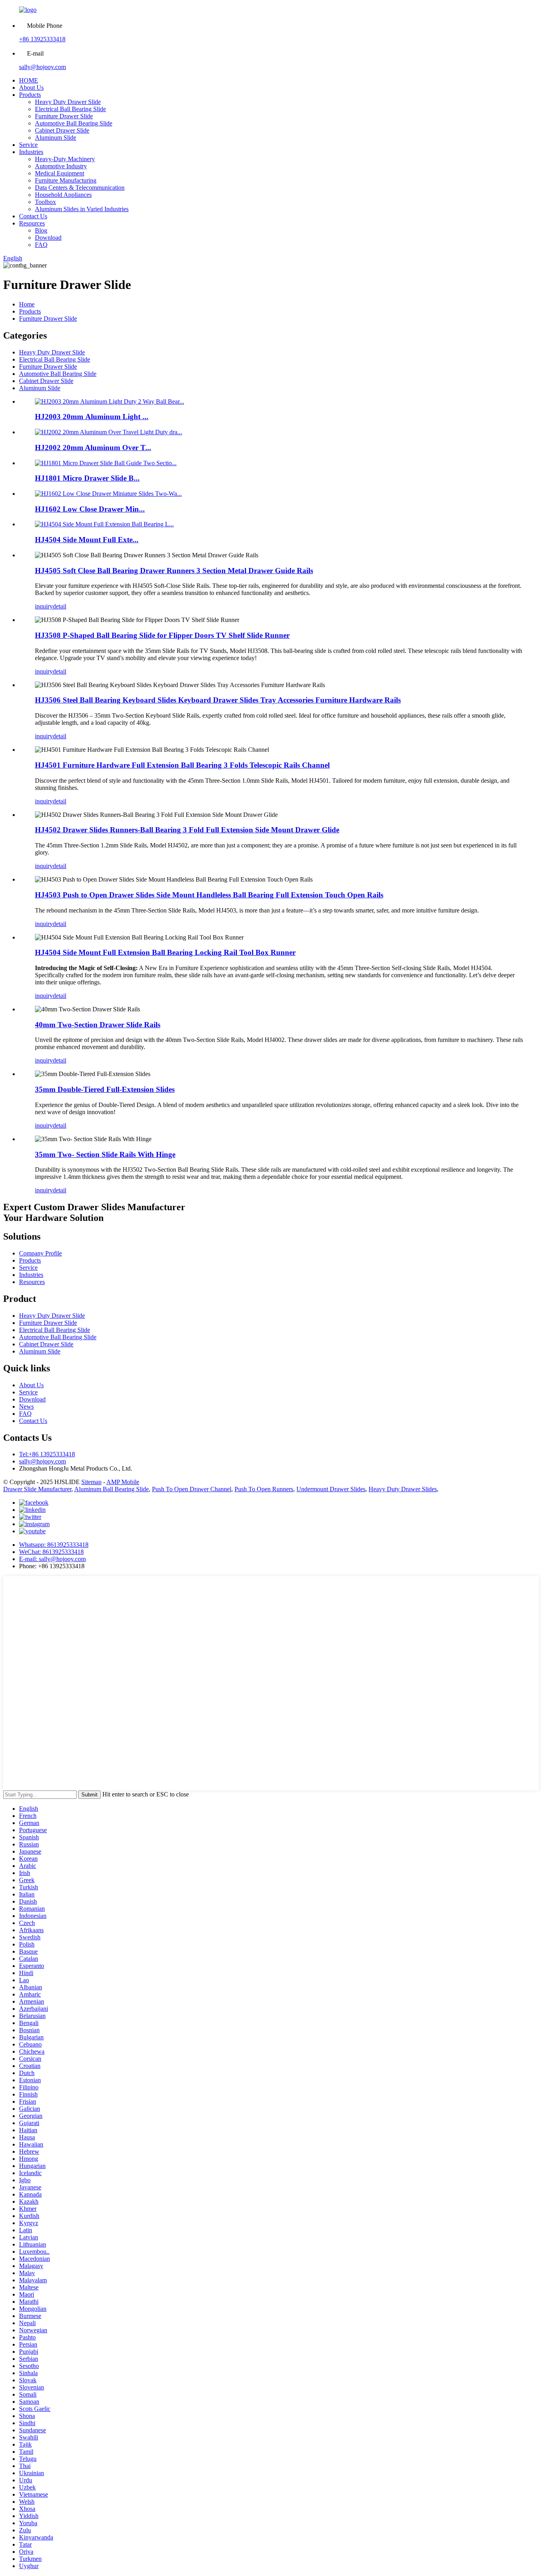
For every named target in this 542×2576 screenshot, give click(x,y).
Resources (32, 223)
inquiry (44, 606)
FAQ (41, 245)
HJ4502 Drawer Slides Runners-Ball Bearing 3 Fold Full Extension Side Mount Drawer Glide (187, 830)
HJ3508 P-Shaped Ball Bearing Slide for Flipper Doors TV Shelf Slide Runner (162, 635)
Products (30, 95)
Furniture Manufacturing (66, 180)
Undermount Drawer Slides (331, 1489)
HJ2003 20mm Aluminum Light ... (92, 417)
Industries (31, 152)
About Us (31, 88)
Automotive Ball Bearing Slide (74, 123)
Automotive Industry (61, 166)
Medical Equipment (60, 173)
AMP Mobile (123, 1482)
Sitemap (91, 1482)
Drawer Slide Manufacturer (37, 1489)
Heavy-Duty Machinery (65, 159)
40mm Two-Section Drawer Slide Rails (98, 1025)
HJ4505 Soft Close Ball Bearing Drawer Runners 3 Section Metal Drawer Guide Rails (174, 571)
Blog (41, 230)
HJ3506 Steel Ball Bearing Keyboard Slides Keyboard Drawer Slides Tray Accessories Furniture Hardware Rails (218, 700)
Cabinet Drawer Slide (62, 130)
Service (28, 145)
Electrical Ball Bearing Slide (70, 109)
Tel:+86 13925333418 (47, 1454)
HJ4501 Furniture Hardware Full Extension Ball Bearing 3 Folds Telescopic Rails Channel (182, 765)
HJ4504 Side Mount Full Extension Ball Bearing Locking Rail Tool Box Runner (165, 952)
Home (27, 304)
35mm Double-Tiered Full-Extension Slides (105, 1089)
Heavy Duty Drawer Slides (403, 1489)
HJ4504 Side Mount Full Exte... (87, 540)
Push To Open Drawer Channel (192, 1489)
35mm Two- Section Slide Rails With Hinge (105, 1154)
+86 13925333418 (42, 39)
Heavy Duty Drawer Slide (68, 102)
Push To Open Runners (264, 1489)
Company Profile (40, 1253)
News (26, 1406)
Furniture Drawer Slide (64, 116)
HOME (29, 80)
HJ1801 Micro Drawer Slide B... (87, 478)
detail (60, 606)
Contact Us (33, 216)
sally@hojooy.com (42, 67)
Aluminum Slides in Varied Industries (82, 209)
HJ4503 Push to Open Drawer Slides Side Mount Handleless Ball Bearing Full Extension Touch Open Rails (209, 895)
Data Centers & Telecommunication (80, 188)
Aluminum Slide (56, 138)
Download (48, 238)
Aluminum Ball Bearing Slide (111, 1489)
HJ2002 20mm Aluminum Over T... (93, 448)
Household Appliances (63, 195)
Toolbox (45, 202)
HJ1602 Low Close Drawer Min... (90, 509)
